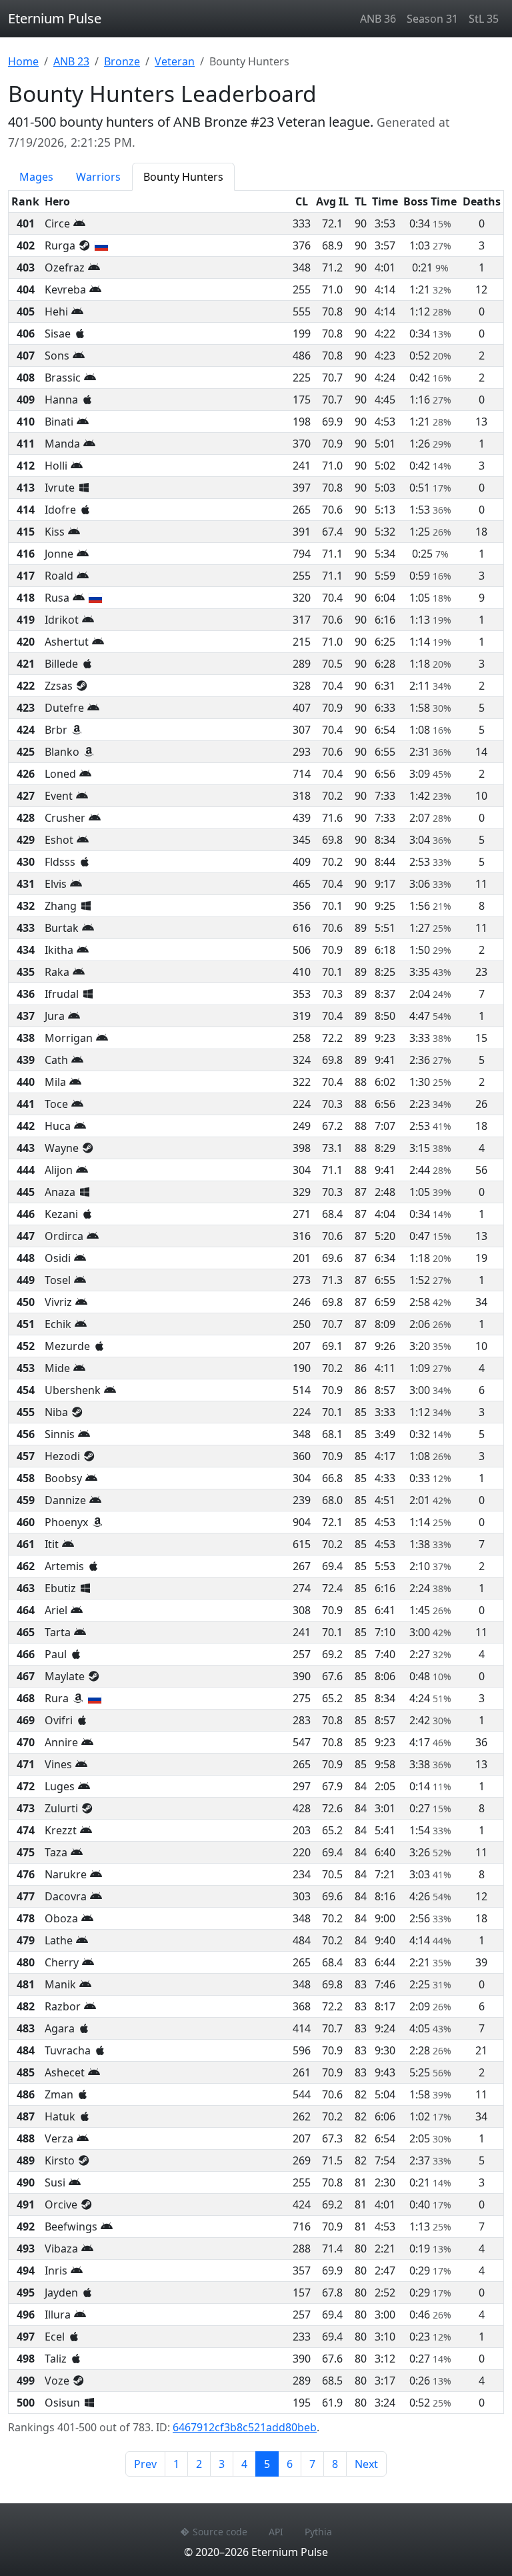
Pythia (318, 2532)
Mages (36, 177)
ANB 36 (378, 19)
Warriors (98, 177)
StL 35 (484, 19)
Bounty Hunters (183, 177)
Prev (145, 2464)
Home (23, 61)
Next (366, 2464)
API (276, 2532)
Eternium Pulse (55, 18)
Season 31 (432, 19)
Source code (220, 2532)
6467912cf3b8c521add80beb (245, 2427)
